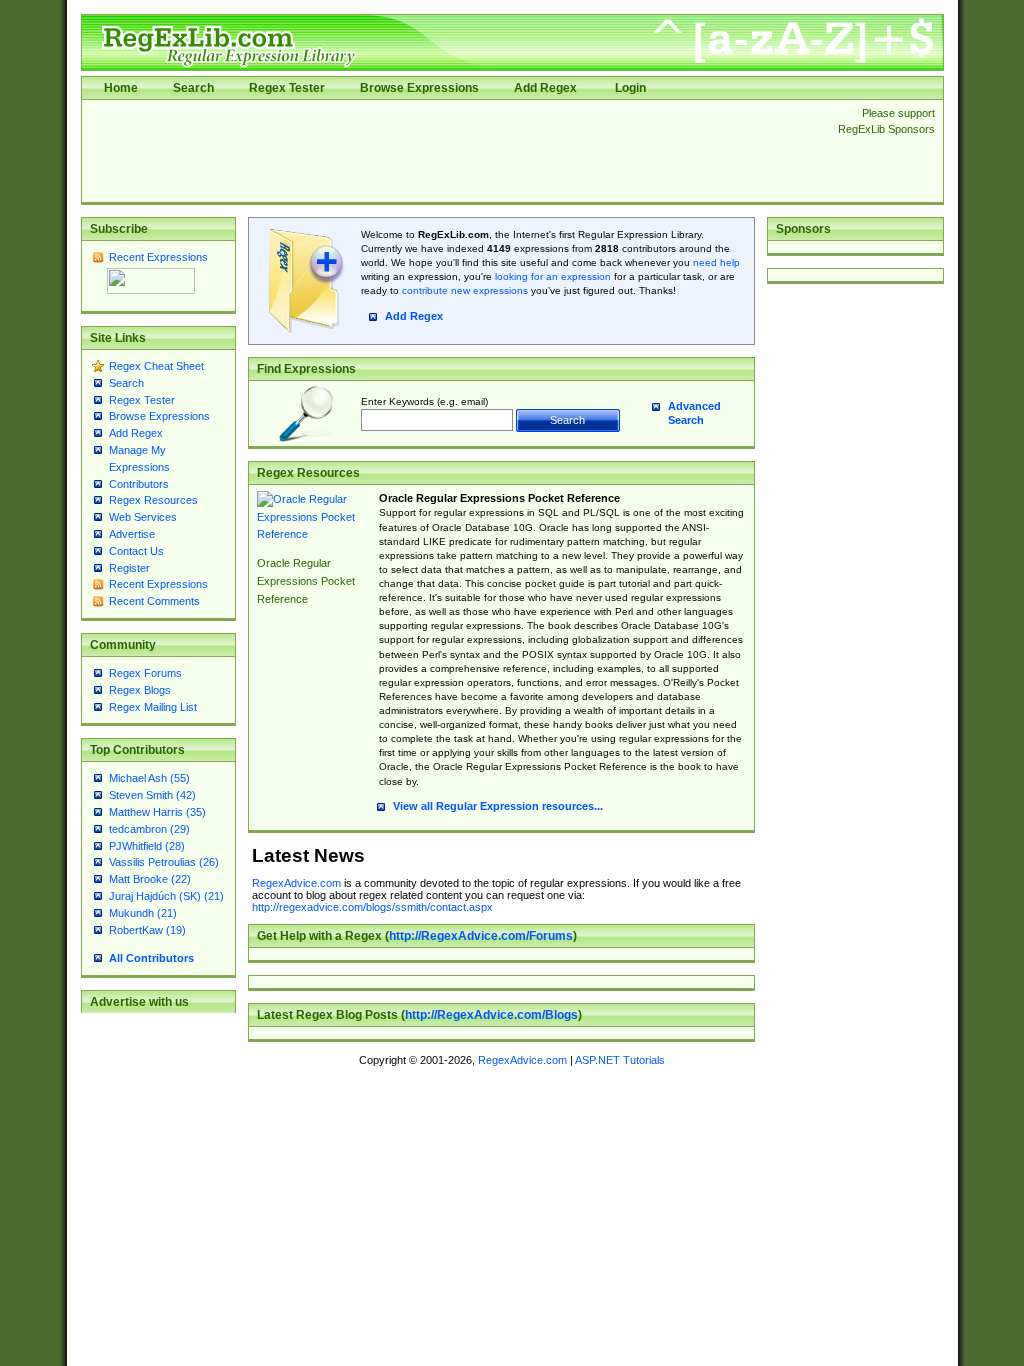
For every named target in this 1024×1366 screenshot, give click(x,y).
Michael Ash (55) (149, 778)
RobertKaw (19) (147, 930)
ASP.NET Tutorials (620, 1060)
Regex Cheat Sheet (156, 366)
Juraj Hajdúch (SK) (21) (166, 896)
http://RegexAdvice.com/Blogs (491, 1015)
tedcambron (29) (149, 829)
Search (193, 88)
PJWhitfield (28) (147, 846)
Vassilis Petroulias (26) (164, 862)
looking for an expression (551, 276)
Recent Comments (154, 601)
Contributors (139, 484)
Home (121, 88)
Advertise (132, 534)
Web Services (143, 517)
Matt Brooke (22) (150, 879)
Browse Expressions (419, 88)
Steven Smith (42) (152, 795)
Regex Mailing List (153, 707)
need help (716, 262)
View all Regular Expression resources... (498, 806)
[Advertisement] (454, 151)
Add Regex (545, 88)
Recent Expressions (158, 257)
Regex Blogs (140, 690)
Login (630, 88)
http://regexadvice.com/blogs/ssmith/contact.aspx (372, 907)
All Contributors (151, 958)
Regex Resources (153, 500)
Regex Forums (145, 673)
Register (129, 568)
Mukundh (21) (143, 913)
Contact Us (136, 551)
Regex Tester (287, 88)
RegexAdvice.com (296, 883)
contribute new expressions (465, 290)
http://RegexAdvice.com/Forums (481, 936)
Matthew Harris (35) (157, 812)
